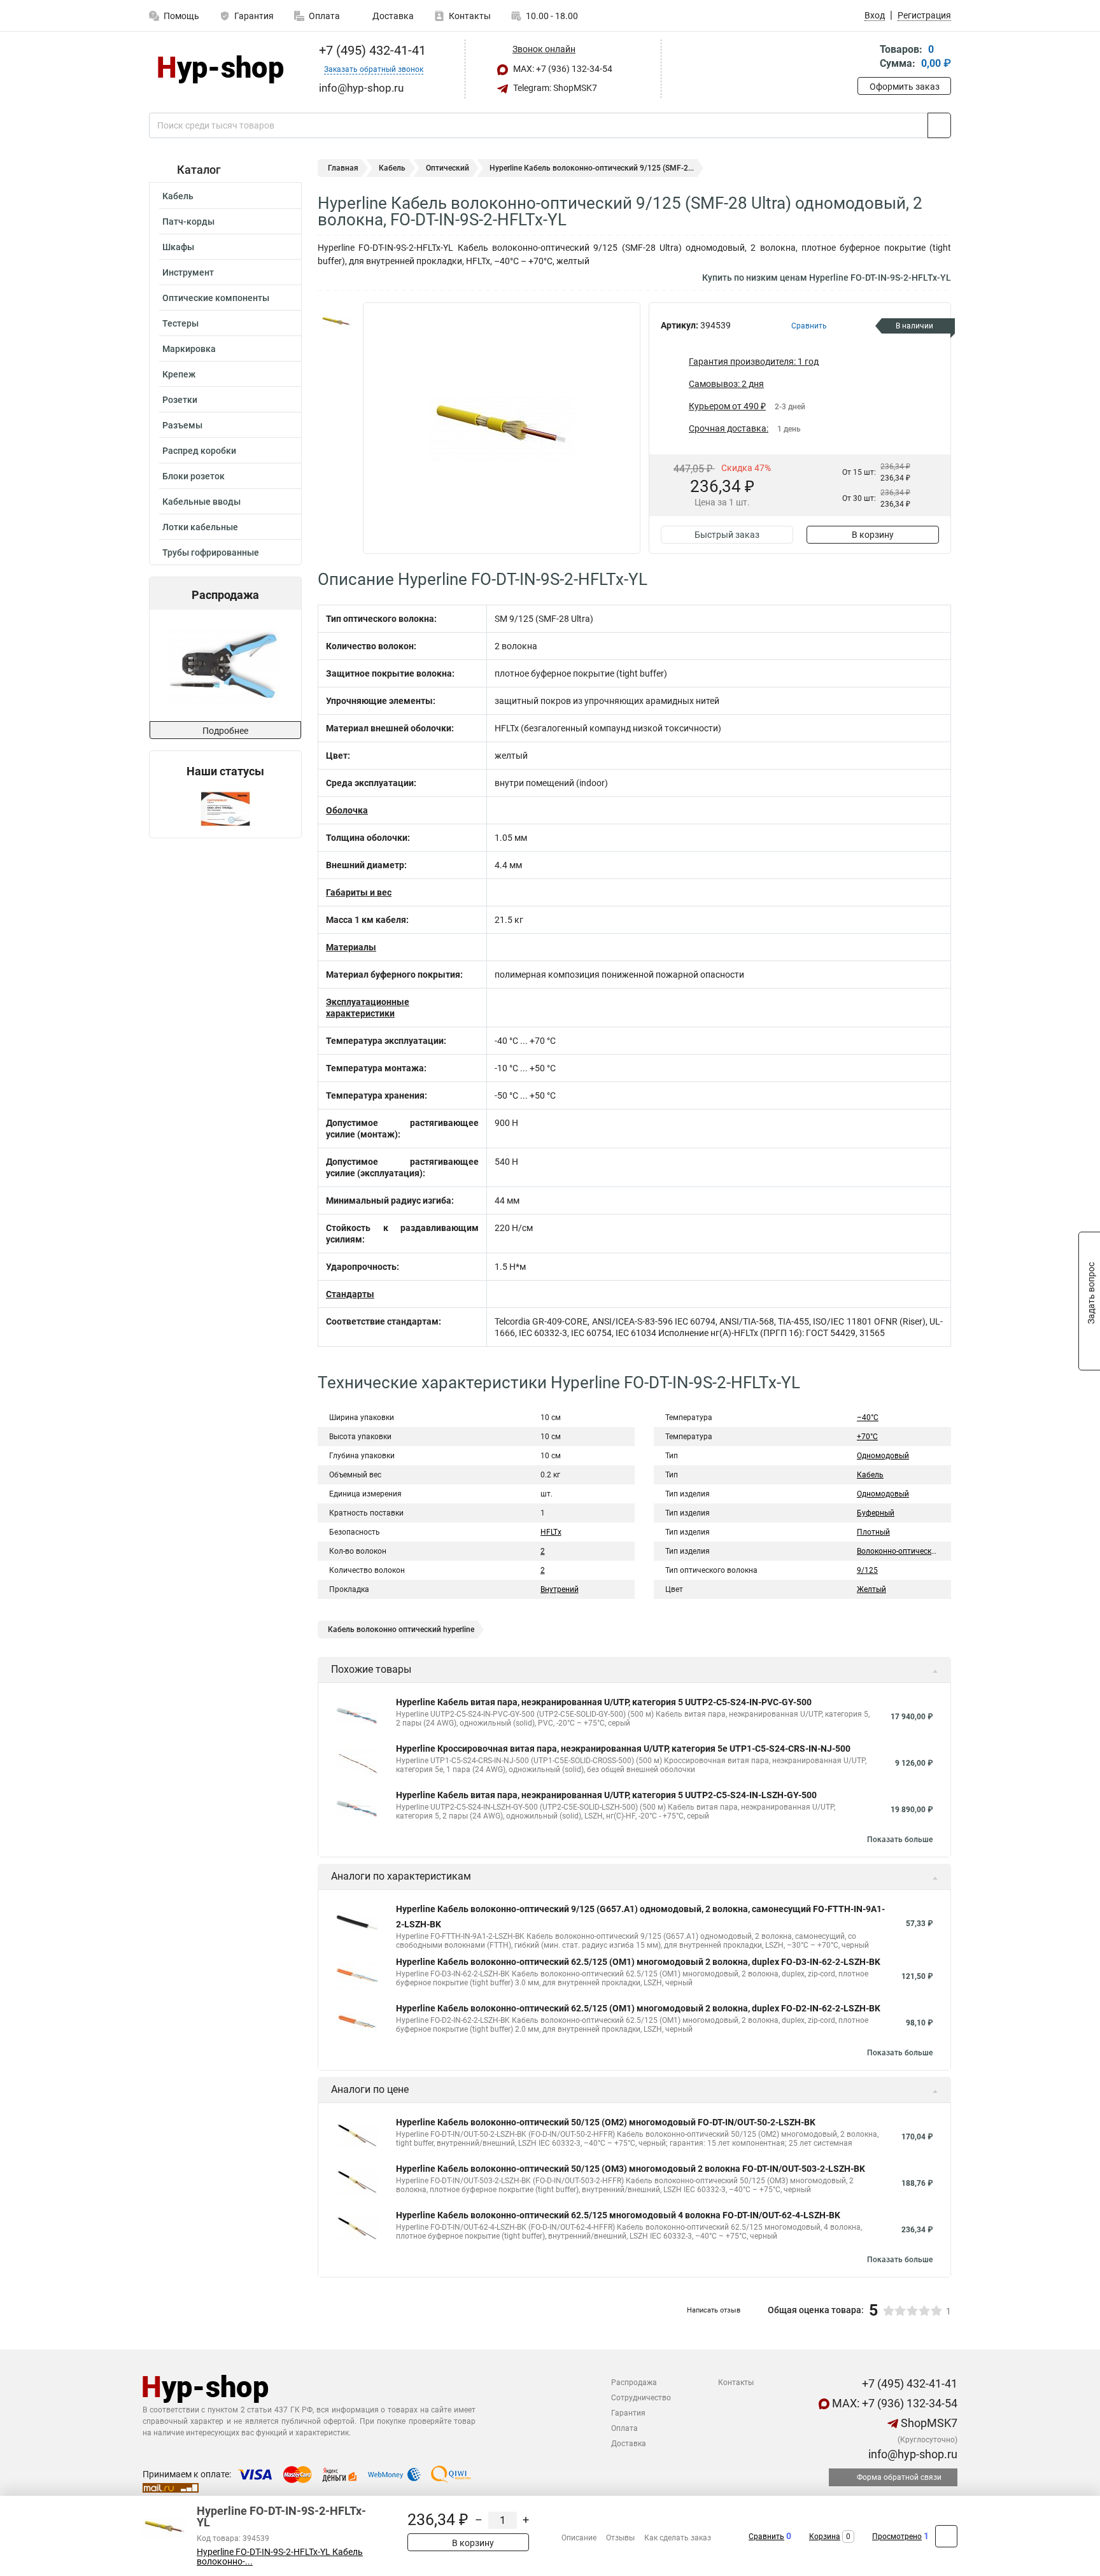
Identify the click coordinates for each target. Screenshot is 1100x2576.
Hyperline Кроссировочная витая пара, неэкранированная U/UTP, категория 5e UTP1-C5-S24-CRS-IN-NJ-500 (623, 1749)
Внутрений (560, 1589)
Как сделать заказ (678, 2538)
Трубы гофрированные (211, 553)
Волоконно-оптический (899, 1551)
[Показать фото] (337, 321)
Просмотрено (897, 2537)
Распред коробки (199, 451)
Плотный (873, 1532)
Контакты (470, 16)
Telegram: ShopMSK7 (554, 88)
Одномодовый (883, 1456)
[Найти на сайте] (939, 125)
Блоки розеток (194, 476)
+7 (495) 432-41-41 (371, 50)
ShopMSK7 (928, 2423)
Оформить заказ (905, 87)
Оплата (324, 16)
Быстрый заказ (727, 535)
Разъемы (182, 425)
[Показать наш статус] (225, 808)
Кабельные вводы (201, 502)
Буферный (876, 1513)
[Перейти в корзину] (866, 58)
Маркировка (189, 349)
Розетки (180, 400)
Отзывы (620, 2538)
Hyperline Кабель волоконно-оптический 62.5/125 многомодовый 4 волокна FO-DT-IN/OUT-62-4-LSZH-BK (618, 2215)
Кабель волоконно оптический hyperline (401, 1629)
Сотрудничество (641, 2398)
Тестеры (180, 323)
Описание (579, 2538)
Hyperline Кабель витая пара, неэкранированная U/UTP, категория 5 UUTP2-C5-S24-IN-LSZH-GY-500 (606, 1795)
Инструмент (188, 272)
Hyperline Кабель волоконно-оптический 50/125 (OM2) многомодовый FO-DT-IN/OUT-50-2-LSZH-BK (606, 2122)
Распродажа (634, 2382)
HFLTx (551, 1532)
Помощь (181, 16)
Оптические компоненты (216, 298)
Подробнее (225, 731)
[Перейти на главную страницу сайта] (221, 69)
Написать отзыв (714, 2310)
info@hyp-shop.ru (912, 2454)
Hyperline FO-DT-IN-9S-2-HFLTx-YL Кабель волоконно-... (280, 2557)
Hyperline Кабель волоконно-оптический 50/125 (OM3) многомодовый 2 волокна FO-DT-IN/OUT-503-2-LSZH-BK (631, 2169)
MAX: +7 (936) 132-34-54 (562, 69)
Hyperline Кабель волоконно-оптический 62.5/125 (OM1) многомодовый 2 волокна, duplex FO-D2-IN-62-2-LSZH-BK (638, 2008)
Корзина (825, 2537)
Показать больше (900, 1840)
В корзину (873, 535)
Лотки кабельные (200, 527)
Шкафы (178, 247)
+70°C (867, 1437)
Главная (343, 168)
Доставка (392, 16)
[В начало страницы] (946, 2536)
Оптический (448, 168)
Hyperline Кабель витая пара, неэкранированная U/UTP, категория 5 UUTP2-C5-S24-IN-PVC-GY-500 (604, 1702)
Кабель (178, 196)
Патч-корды (188, 222)
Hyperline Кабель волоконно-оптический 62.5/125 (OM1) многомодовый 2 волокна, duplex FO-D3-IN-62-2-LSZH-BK (638, 1962)
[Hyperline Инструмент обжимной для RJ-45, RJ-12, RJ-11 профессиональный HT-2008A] (224, 665)
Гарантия (254, 16)
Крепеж (179, 374)
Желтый (871, 1589)
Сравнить (766, 2537)
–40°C (868, 1418)
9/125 (867, 1570)
